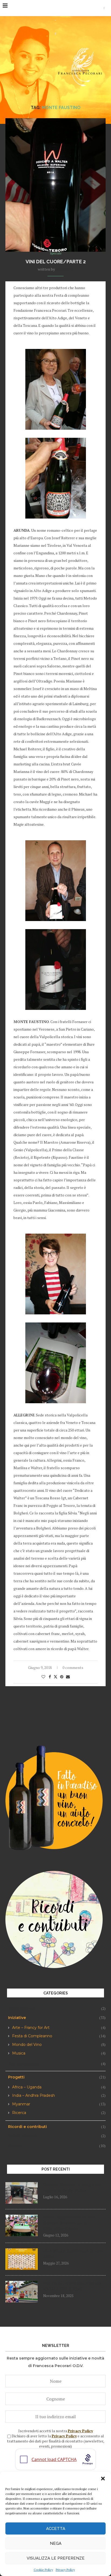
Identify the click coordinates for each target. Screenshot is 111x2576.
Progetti (57, 2077)
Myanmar (59, 2104)
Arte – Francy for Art (59, 2028)
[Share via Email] (68, 1677)
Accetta (56, 2529)
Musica (59, 2053)
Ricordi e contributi (57, 2127)
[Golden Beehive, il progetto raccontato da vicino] (22, 2193)
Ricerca (59, 2113)
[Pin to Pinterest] (62, 1677)
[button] (103, 2479)
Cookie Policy (43, 2570)
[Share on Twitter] (55, 1677)
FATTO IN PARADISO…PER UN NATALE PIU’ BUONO (72, 2286)
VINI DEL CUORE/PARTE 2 (56, 262)
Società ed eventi (57, 2136)
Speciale (57, 2146)
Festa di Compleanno (59, 2036)
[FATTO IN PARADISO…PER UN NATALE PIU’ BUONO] (22, 2292)
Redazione (65, 269)
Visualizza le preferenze (56, 2558)
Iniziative (57, 2018)
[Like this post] (43, 1677)
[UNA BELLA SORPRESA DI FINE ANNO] (22, 2259)
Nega (56, 2543)
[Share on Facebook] (50, 1677)
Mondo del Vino (59, 2045)
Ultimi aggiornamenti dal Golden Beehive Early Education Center (69, 2223)
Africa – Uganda (59, 2087)
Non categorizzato (57, 2064)
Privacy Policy (65, 2570)
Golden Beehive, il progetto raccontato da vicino (72, 2188)
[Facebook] (104, 8)
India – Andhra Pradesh (59, 2096)
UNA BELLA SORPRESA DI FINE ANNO (73, 2254)
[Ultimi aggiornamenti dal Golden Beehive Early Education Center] (22, 2225)
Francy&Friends (57, 2008)
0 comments (73, 1667)
